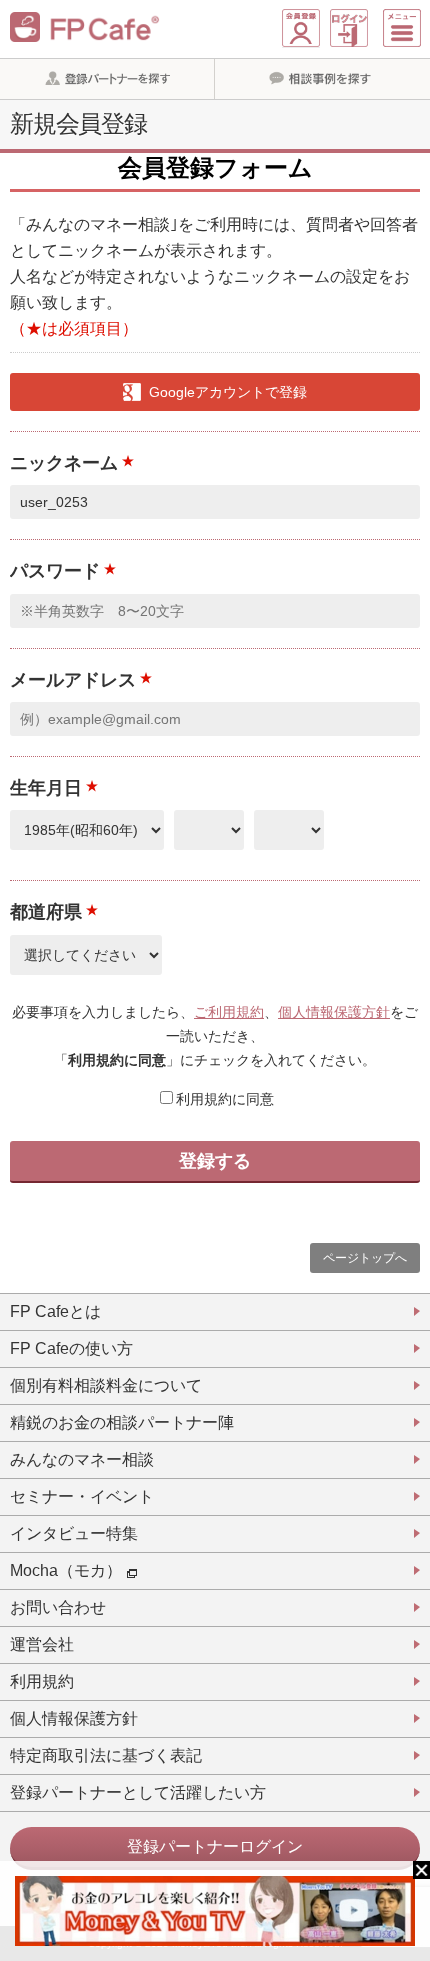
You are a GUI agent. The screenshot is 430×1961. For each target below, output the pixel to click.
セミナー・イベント (82, 1496)
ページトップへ (365, 1258)
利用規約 (42, 1681)
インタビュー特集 (74, 1533)
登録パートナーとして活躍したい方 (138, 1792)
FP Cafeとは (55, 1311)
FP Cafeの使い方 (71, 1348)
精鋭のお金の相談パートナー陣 (122, 1422)
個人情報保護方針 (334, 1012)
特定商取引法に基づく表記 (106, 1755)
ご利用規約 (229, 1012)
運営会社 (42, 1644)
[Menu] (402, 28)
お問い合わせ (58, 1607)
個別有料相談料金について (106, 1385)
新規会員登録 (301, 28)
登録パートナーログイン (215, 1846)
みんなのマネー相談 (82, 1459)
